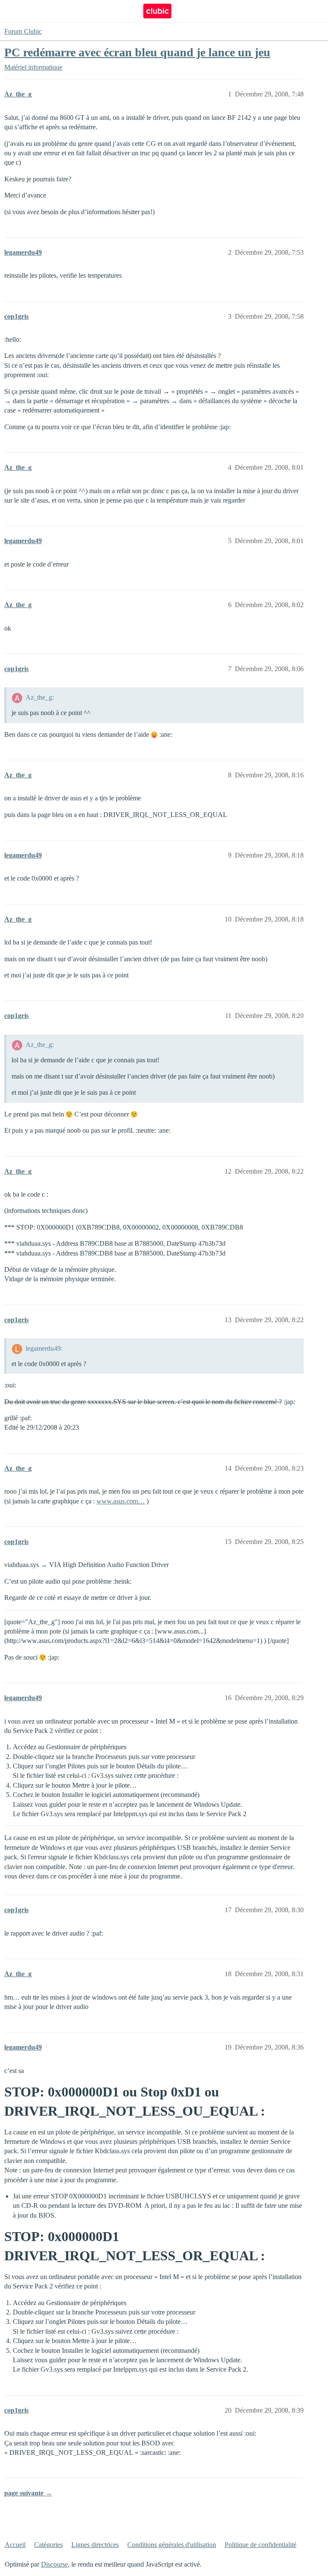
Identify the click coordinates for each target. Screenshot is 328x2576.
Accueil (15, 2545)
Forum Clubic (23, 31)
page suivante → (28, 2493)
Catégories (48, 2545)
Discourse (54, 2564)
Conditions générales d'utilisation (172, 2545)
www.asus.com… (121, 1501)
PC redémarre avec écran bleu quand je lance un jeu (137, 52)
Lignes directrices (95, 2545)
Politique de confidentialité (261, 2545)
